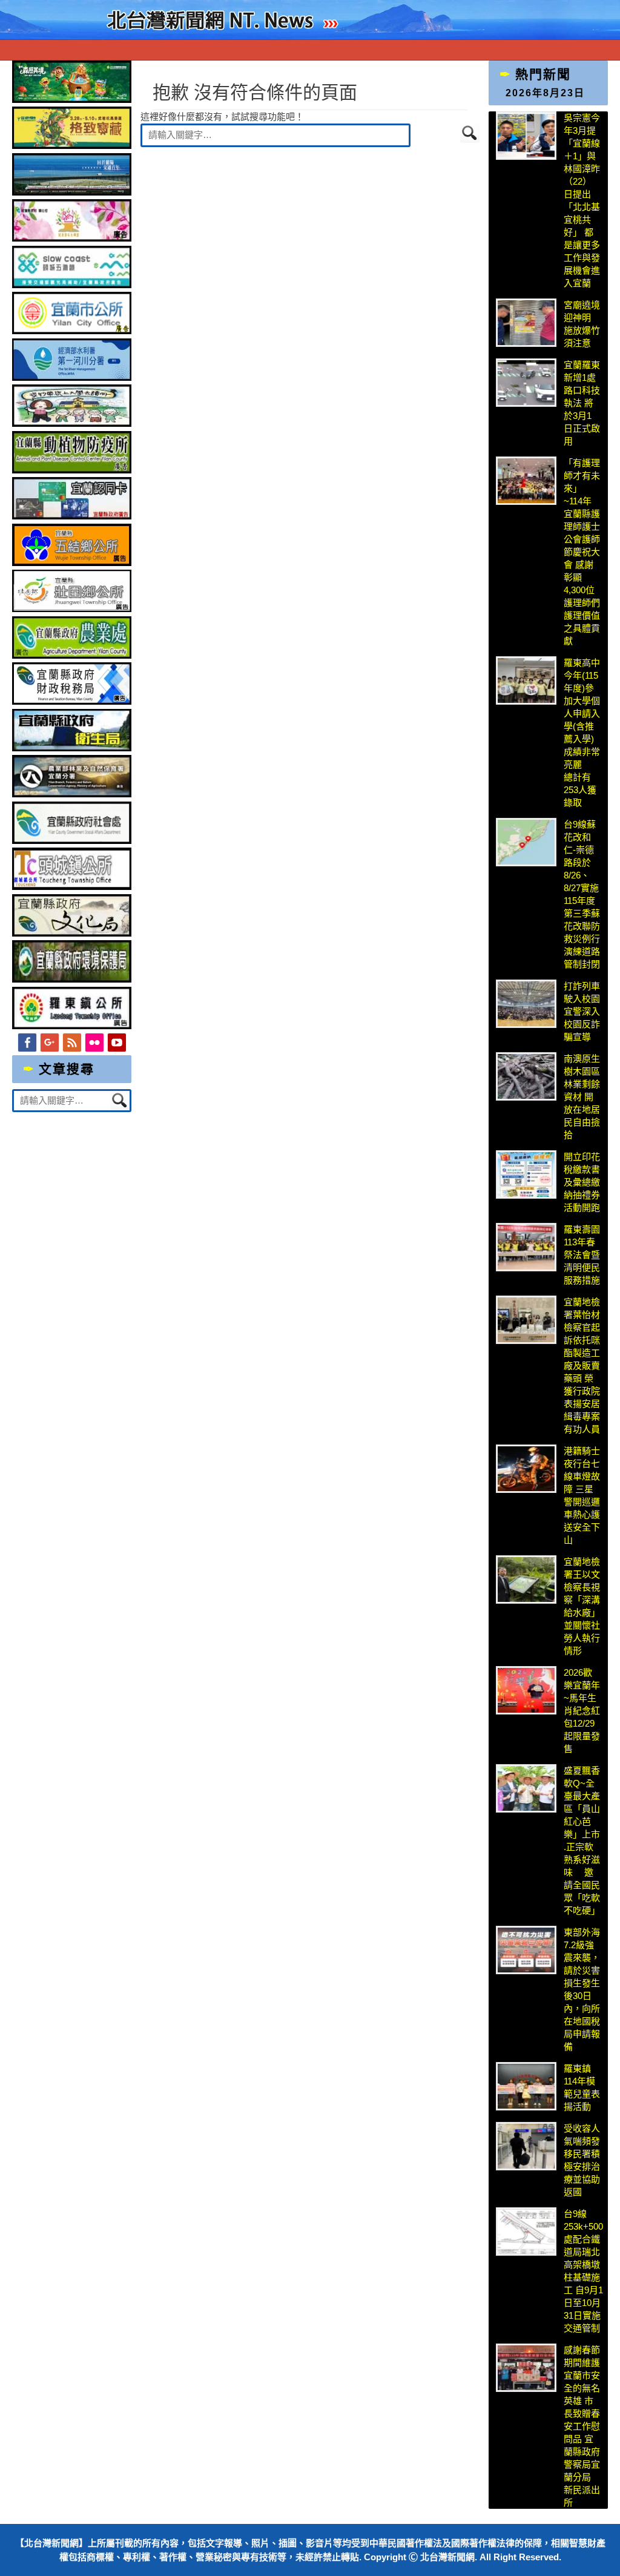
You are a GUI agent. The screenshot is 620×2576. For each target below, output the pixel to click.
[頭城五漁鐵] (72, 285)
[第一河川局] (72, 377)
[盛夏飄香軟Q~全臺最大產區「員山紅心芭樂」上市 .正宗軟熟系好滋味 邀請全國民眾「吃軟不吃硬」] (526, 1788)
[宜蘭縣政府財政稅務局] (72, 701)
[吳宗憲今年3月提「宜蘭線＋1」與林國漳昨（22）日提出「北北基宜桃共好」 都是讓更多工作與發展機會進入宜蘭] (526, 136)
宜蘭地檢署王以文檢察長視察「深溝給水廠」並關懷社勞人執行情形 (582, 1606)
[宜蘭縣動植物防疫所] (72, 470)
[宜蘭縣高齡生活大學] (72, 423)
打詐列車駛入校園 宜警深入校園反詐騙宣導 (582, 1011)
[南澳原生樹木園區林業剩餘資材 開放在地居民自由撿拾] (526, 1076)
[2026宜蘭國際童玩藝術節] (72, 100)
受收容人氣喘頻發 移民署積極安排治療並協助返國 (582, 2160)
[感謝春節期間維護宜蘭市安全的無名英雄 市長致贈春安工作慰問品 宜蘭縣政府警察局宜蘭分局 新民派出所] (526, 2368)
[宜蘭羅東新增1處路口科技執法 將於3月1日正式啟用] (526, 383)
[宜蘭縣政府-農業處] (72, 655)
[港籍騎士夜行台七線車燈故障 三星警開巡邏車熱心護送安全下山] (526, 1469)
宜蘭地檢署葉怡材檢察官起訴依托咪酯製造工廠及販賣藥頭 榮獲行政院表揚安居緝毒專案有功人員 (582, 1365)
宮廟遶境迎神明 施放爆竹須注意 (582, 324)
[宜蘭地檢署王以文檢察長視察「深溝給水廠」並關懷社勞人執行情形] (526, 1580)
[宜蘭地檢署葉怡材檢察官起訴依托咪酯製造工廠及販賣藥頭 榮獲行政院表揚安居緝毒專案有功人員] (526, 1320)
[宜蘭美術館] (72, 192)
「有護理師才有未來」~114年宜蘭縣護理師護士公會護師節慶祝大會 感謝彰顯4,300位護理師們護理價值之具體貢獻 (582, 552)
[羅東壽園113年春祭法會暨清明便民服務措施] (526, 1247)
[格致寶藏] (72, 146)
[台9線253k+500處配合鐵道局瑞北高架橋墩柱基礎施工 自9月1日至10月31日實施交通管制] (526, 2232)
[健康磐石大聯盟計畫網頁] (72, 238)
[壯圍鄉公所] (72, 609)
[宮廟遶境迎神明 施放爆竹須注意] (526, 323)
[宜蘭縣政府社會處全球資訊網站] (72, 841)
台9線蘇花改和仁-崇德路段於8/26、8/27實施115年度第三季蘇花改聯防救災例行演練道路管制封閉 (582, 894)
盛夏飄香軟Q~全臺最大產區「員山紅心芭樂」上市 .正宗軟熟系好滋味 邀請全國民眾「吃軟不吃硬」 (582, 1840)
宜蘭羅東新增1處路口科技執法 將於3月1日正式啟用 (582, 403)
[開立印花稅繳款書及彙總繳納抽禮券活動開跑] (526, 1174)
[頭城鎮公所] (72, 887)
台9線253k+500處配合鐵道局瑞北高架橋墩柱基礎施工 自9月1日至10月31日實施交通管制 (583, 2271)
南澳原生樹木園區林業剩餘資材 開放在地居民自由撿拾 (582, 1097)
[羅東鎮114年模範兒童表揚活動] (526, 2086)
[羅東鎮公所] (72, 1026)
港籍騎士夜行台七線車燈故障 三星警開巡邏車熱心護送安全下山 (582, 1495)
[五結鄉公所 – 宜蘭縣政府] (72, 563)
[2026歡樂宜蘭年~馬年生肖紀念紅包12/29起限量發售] (526, 1690)
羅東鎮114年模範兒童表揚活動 (582, 2087)
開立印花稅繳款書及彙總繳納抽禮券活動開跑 (582, 1182)
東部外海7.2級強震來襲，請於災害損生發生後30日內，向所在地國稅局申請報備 (582, 1989)
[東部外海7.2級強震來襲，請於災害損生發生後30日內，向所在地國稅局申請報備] (526, 1950)
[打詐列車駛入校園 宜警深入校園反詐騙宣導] (526, 1004)
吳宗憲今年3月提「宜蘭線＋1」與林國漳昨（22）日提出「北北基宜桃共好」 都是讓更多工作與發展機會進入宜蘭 (582, 200)
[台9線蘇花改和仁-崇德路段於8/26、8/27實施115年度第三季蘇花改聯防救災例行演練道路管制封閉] (526, 842)
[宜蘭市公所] (72, 331)
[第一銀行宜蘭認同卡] (72, 516)
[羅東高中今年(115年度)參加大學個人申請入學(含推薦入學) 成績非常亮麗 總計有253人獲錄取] (526, 680)
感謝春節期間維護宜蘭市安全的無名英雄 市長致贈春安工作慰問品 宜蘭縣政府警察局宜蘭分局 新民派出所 (582, 2426)
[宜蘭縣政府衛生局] (72, 748)
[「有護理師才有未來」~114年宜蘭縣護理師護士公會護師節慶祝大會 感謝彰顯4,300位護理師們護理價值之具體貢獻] (526, 481)
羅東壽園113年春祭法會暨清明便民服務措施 (582, 1255)
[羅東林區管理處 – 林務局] (72, 794)
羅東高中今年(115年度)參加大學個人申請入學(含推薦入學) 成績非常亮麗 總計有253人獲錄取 (582, 733)
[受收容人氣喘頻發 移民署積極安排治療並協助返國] (526, 2146)
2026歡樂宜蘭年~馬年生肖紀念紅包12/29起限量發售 (582, 1711)
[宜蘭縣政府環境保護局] (72, 979)
